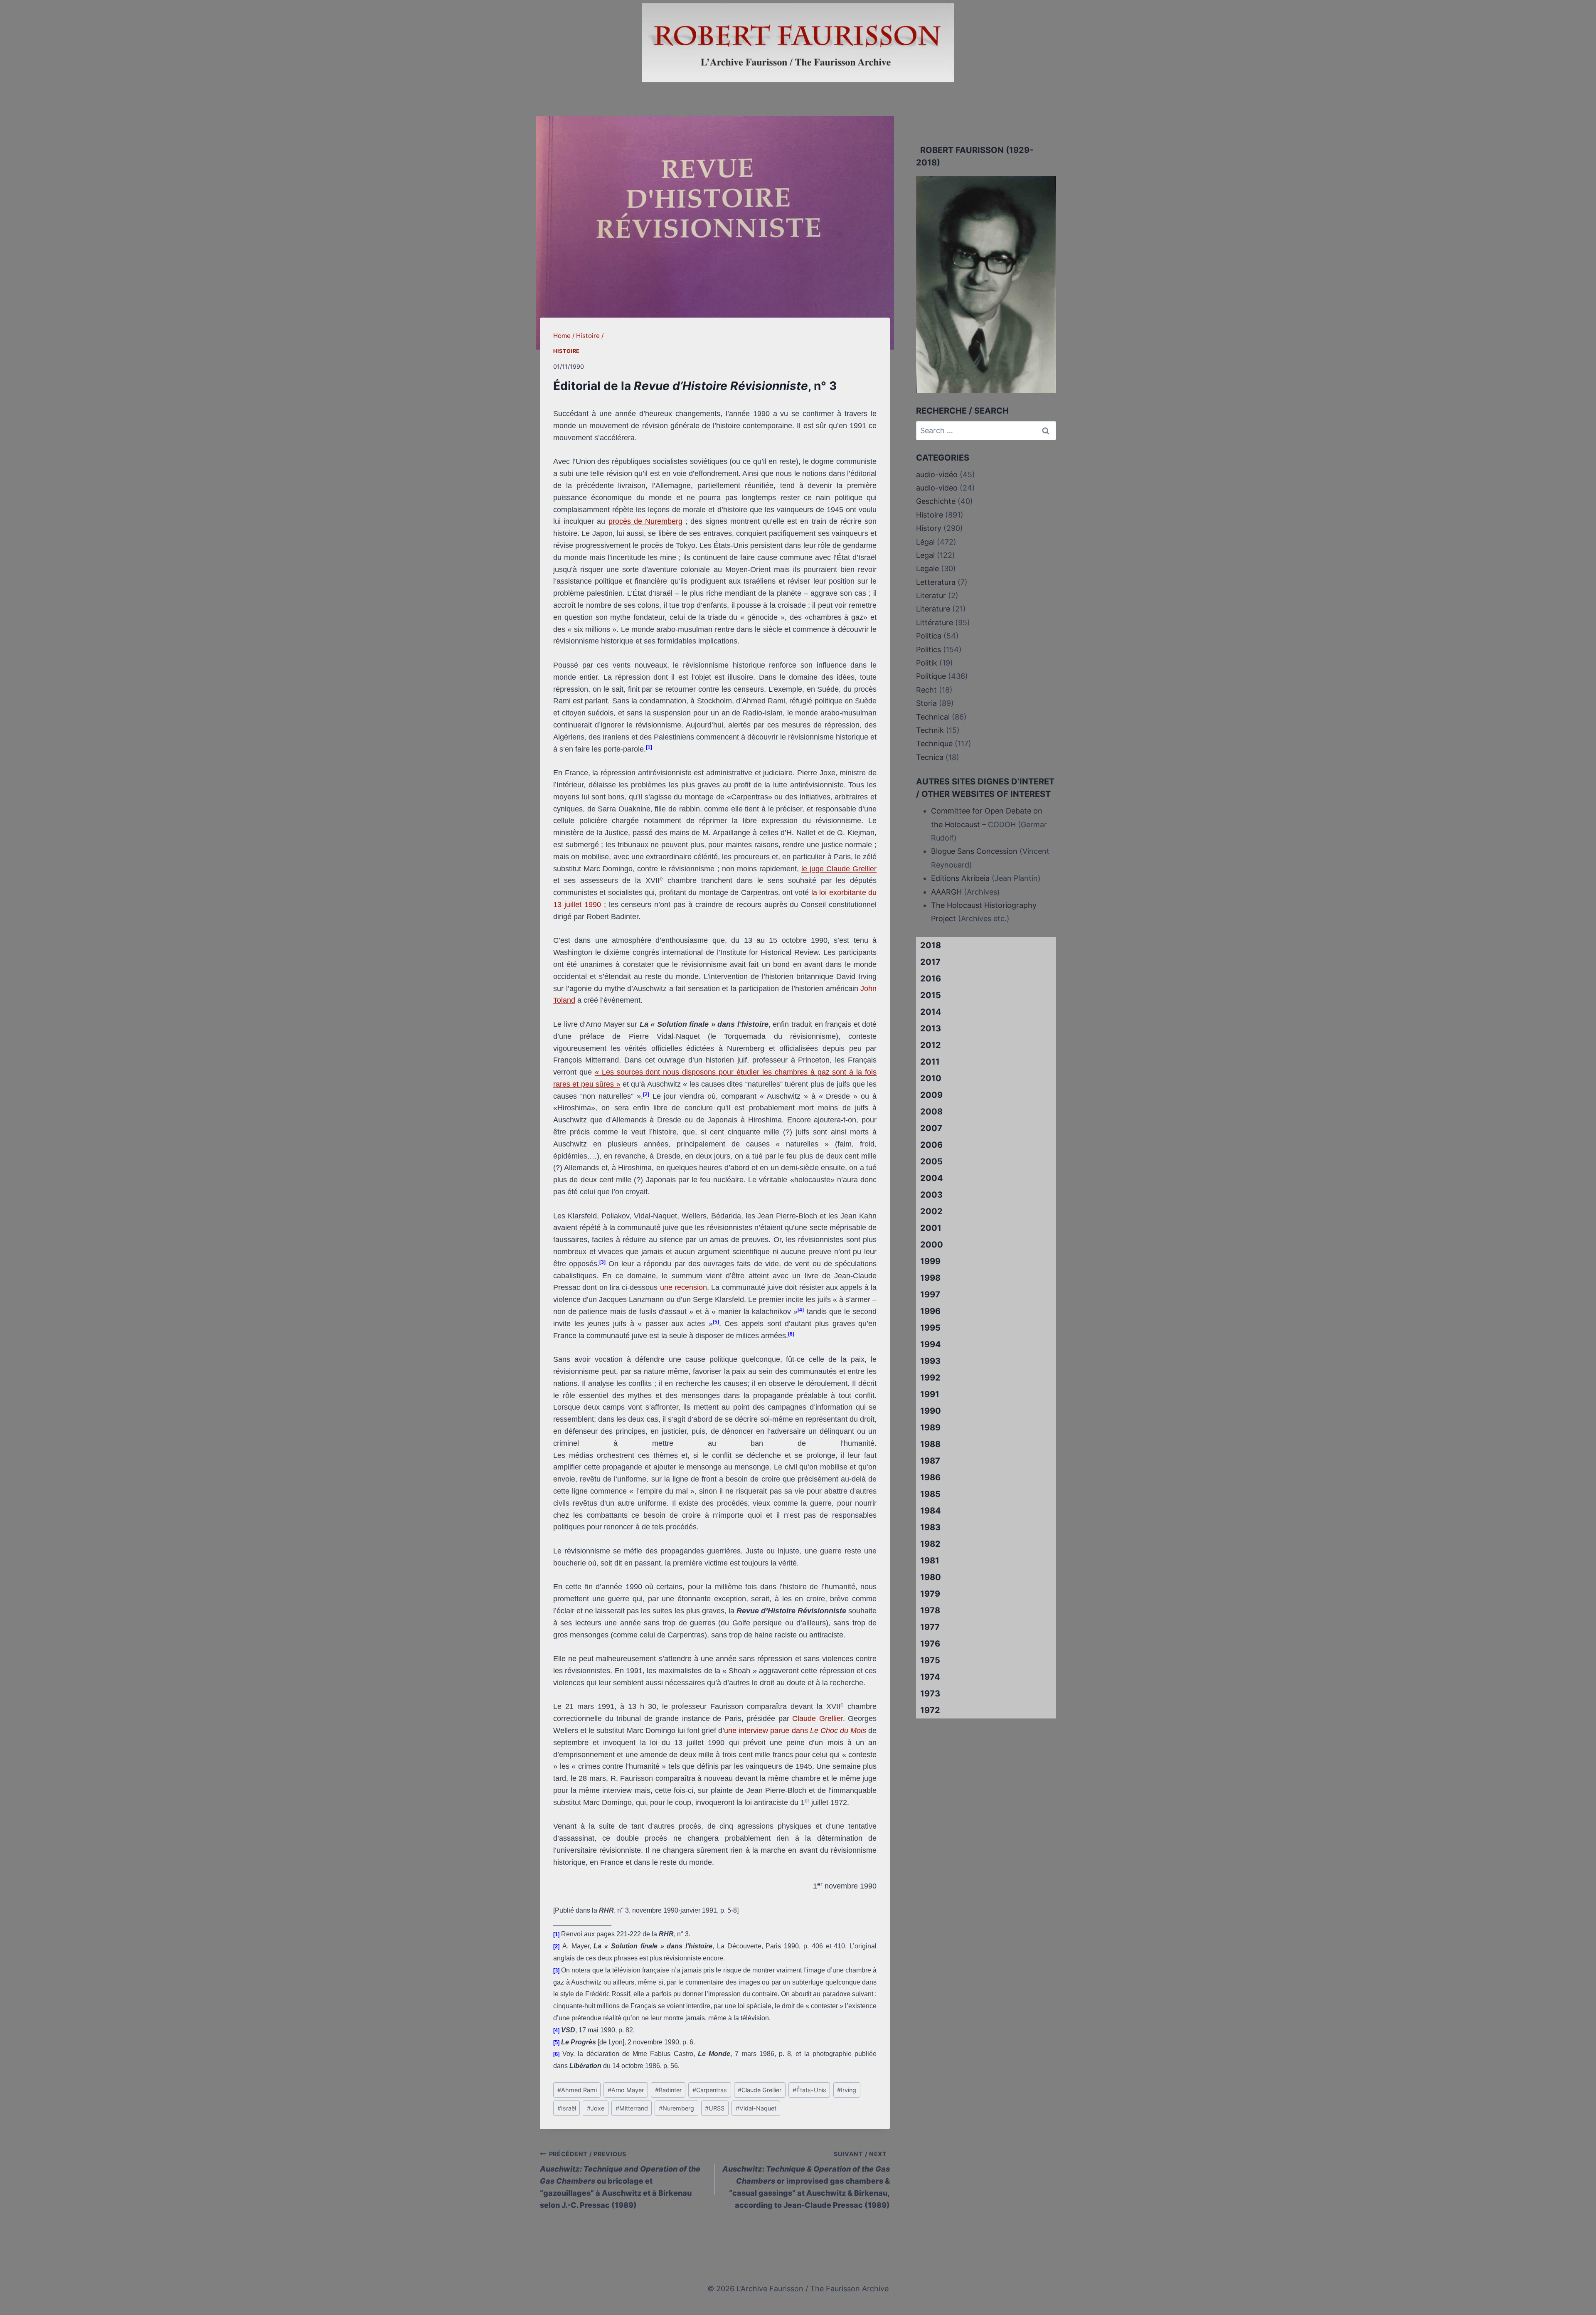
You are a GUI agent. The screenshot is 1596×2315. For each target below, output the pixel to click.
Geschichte (936, 501)
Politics (929, 650)
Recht (926, 690)
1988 (930, 1444)
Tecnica (930, 757)
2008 (931, 1112)
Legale (927, 568)
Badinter (668, 2090)
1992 (930, 1378)
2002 (931, 1211)
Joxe (596, 2108)
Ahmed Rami (577, 2090)
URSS (715, 2108)
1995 (930, 1328)
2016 (931, 979)
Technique (934, 743)
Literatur (931, 595)
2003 (931, 1195)
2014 (931, 1012)
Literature (933, 609)
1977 (930, 1627)
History (929, 528)
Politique (931, 676)
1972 (930, 1710)
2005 (931, 1161)
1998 (930, 1278)
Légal (925, 542)
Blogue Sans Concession (974, 851)
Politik (927, 663)
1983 (930, 1527)
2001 (931, 1228)
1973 (930, 1694)
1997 (930, 1294)
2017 (930, 962)
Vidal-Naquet (756, 2108)
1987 (930, 1461)
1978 (930, 1610)
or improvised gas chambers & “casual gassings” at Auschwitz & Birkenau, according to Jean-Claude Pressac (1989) (806, 2180)
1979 (930, 1594)
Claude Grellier (818, 1718)
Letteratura (936, 582)
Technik (930, 730)
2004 (932, 1178)
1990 (931, 1411)
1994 (931, 1344)
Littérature (935, 623)
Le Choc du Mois (838, 1731)
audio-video (937, 488)
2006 (931, 1145)
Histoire (566, 351)
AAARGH (946, 892)
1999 (930, 1261)
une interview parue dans (767, 1731)
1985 (930, 1494)
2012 (931, 1045)
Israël (567, 2108)
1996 (930, 1311)
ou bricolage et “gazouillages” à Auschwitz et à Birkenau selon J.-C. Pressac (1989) (620, 2180)
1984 (931, 1511)
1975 (930, 1660)
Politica (929, 636)
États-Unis (809, 2090)
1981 (930, 1561)
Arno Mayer (626, 2090)
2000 (932, 1245)
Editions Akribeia (960, 878)
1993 (930, 1361)
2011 (930, 1062)
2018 (931, 945)
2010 (931, 1078)
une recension (683, 1287)
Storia (926, 703)
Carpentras (710, 2090)
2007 (931, 1128)
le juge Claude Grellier (839, 869)
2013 (931, 1028)
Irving (847, 2090)
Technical (933, 717)
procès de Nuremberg (645, 521)
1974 (930, 1677)
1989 (930, 1427)
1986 (930, 1477)
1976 (930, 1644)
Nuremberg (676, 2108)
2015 (931, 995)
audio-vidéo (937, 475)
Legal (925, 555)
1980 (931, 1577)
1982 (930, 1544)
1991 (930, 1394)
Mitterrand (632, 2108)
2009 (931, 1095)
